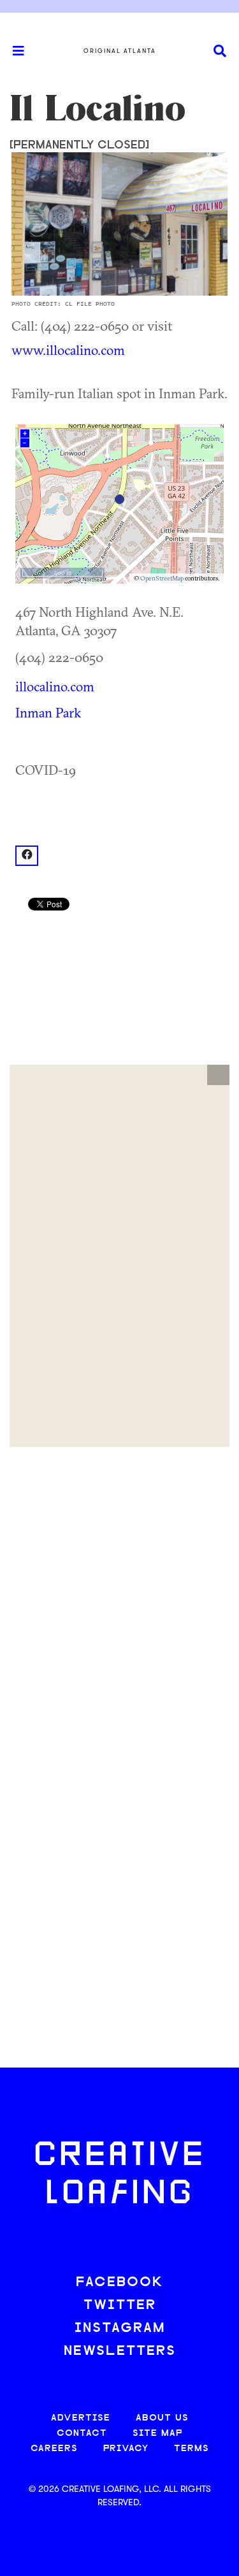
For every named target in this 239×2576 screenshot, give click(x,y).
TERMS (192, 2449)
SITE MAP (157, 2434)
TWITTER (120, 2306)
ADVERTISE (81, 2418)
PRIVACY (126, 2449)
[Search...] (220, 51)
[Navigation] (13, 51)
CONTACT (82, 2434)
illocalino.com (55, 686)
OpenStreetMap (162, 578)
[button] (218, 1075)
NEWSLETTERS (120, 2351)
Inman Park (48, 712)
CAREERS (54, 2449)
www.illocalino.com (68, 350)
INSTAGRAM (120, 2328)
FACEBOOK (120, 2283)
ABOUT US (162, 2418)
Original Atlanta (120, 51)
